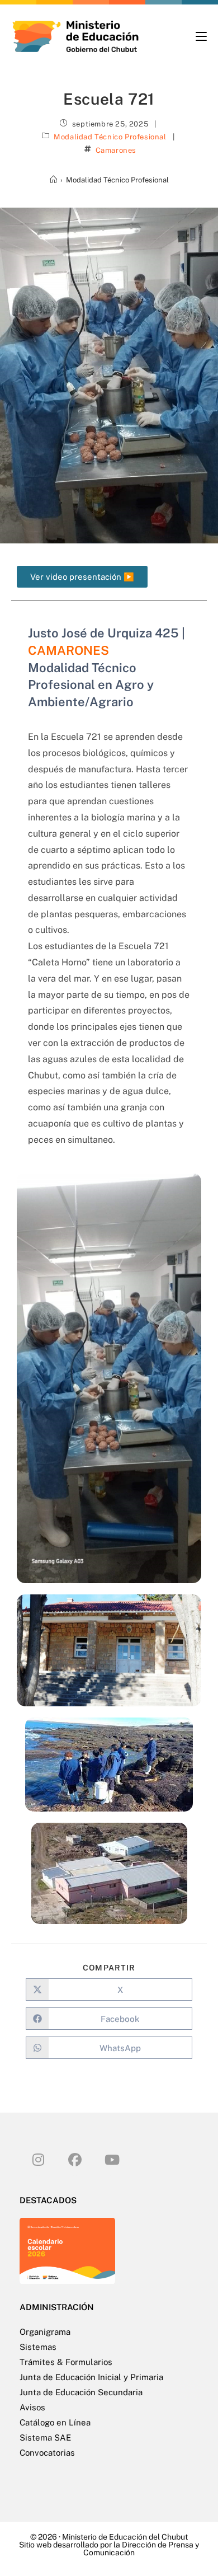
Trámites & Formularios (66, 2362)
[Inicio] (53, 180)
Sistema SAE (45, 2437)
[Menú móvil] (201, 36)
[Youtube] (112, 2159)
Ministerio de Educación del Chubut (125, 2537)
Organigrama (45, 2332)
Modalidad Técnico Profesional (110, 137)
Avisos (32, 2407)
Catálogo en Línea (55, 2422)
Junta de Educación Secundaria (81, 2392)
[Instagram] (38, 2159)
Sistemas (38, 2347)
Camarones (116, 150)
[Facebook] (75, 2159)
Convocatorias (47, 2453)
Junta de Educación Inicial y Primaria (91, 2377)
